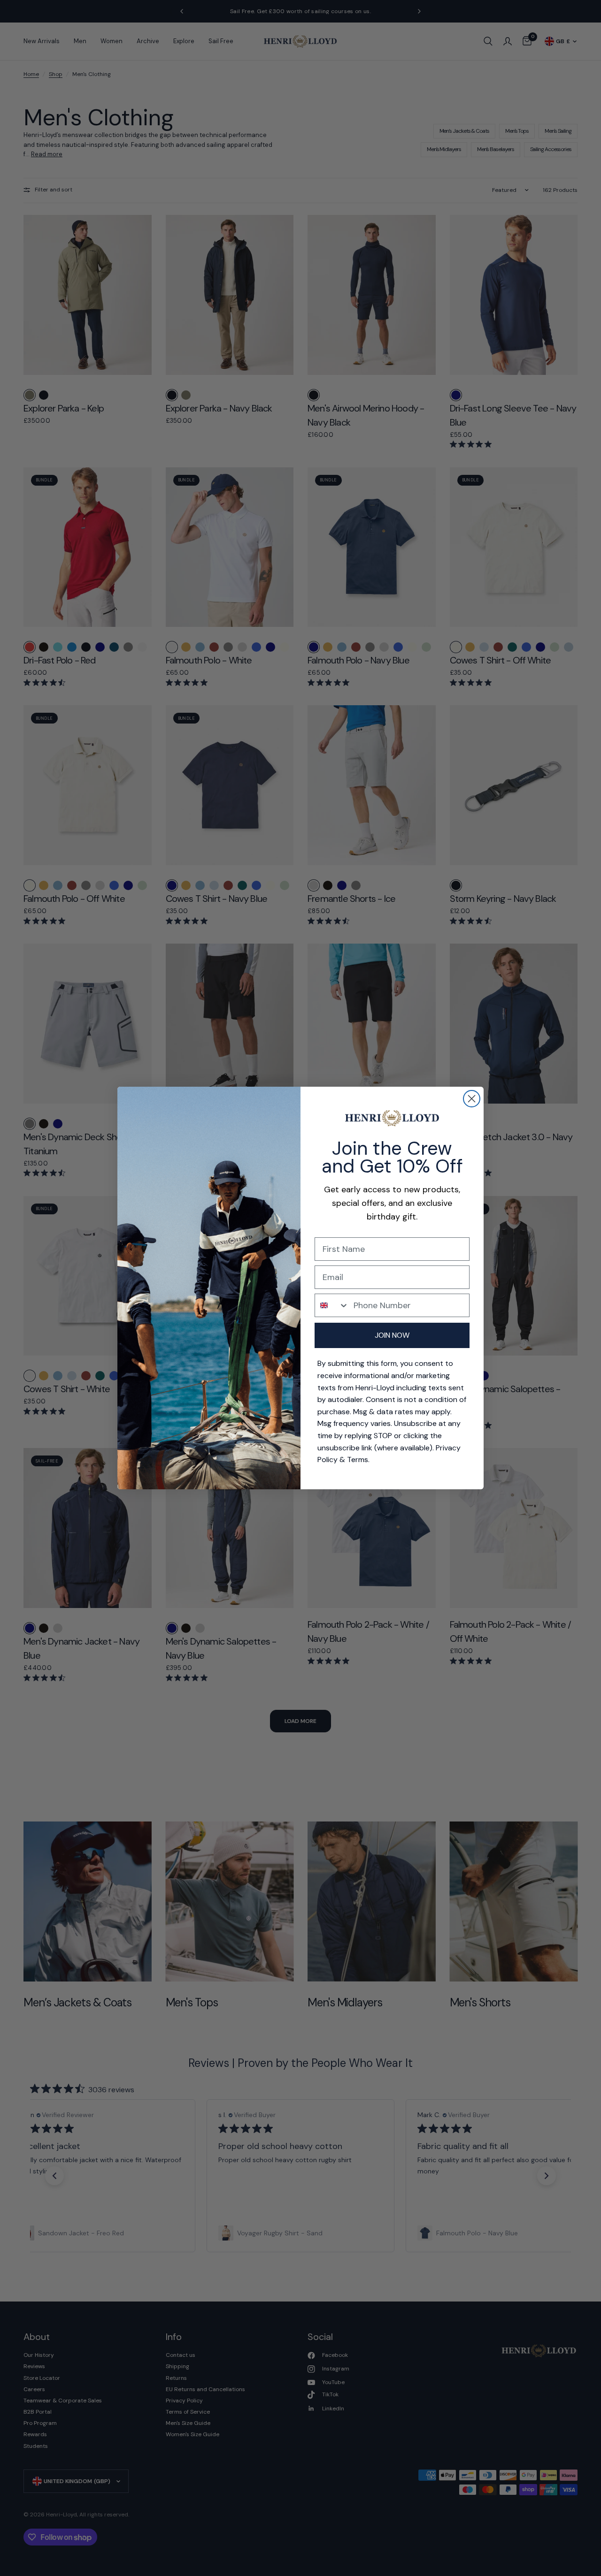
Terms (358, 1459)
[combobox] (332, 1305)
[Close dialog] (472, 1099)
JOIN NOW (392, 1335)
